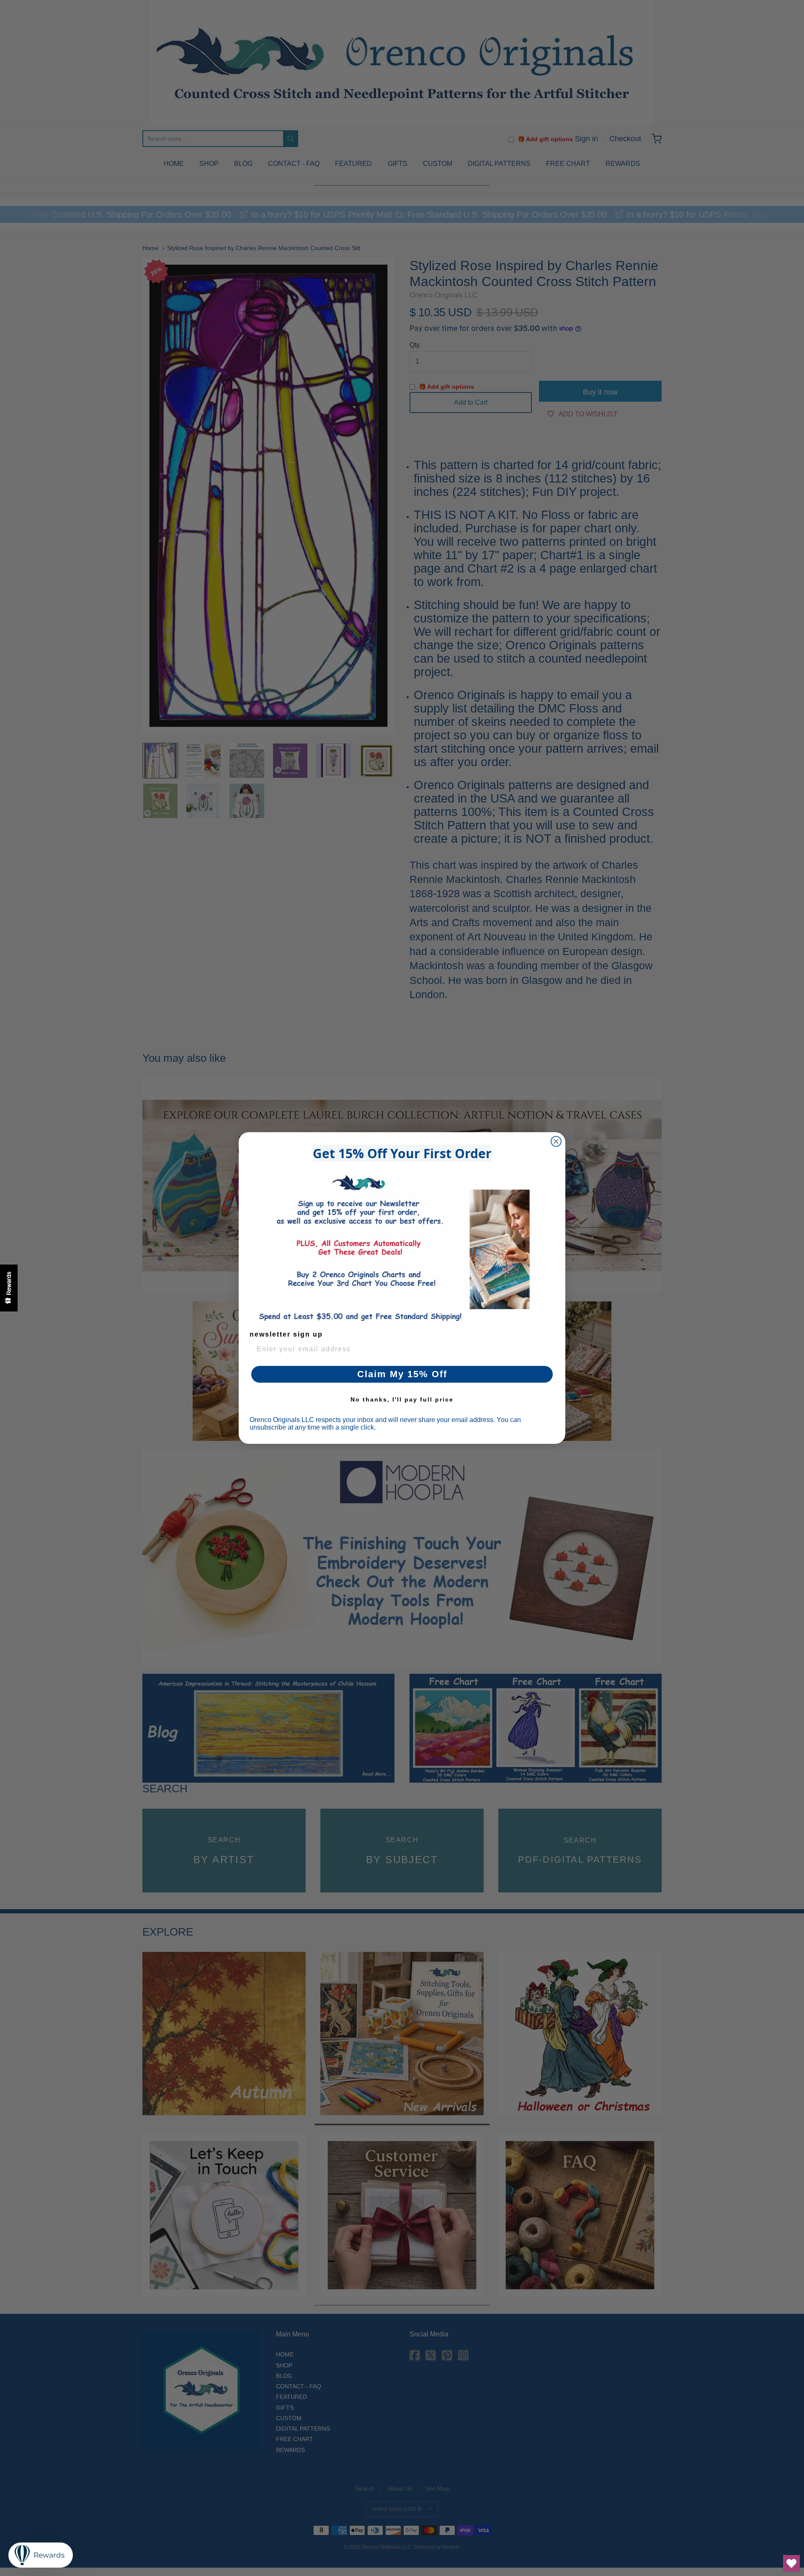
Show (9, 1288)
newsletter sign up (286, 1334)
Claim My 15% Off (402, 1374)
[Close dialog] (556, 1141)
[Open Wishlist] (791, 2563)
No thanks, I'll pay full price (402, 1399)
